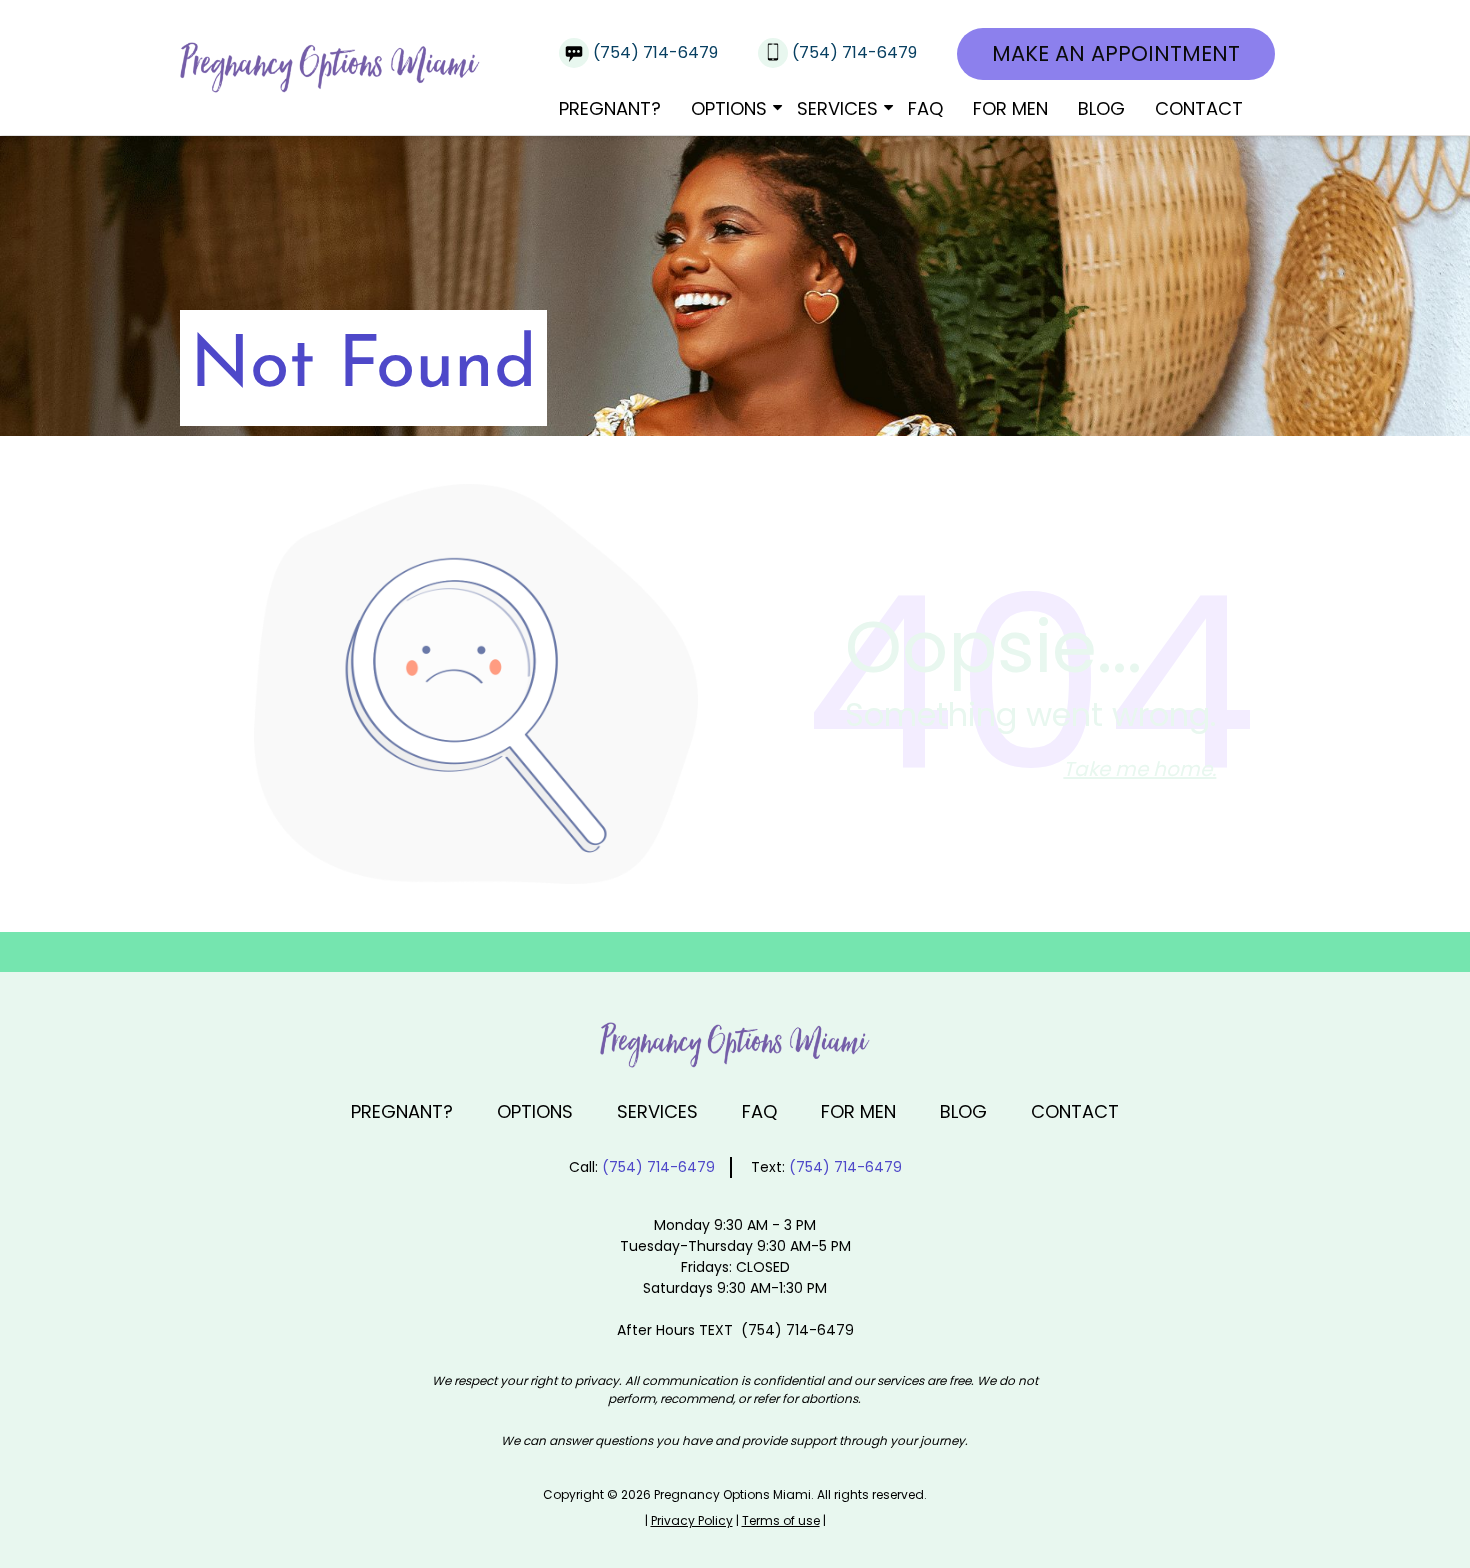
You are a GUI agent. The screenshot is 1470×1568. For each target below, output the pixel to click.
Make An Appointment (1116, 53)
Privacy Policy (692, 1520)
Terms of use (781, 1520)
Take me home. (1139, 769)
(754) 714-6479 (657, 52)
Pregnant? (610, 108)
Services (837, 108)
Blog (1101, 108)
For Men (1010, 108)
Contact (1199, 108)
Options (729, 108)
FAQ (925, 108)
